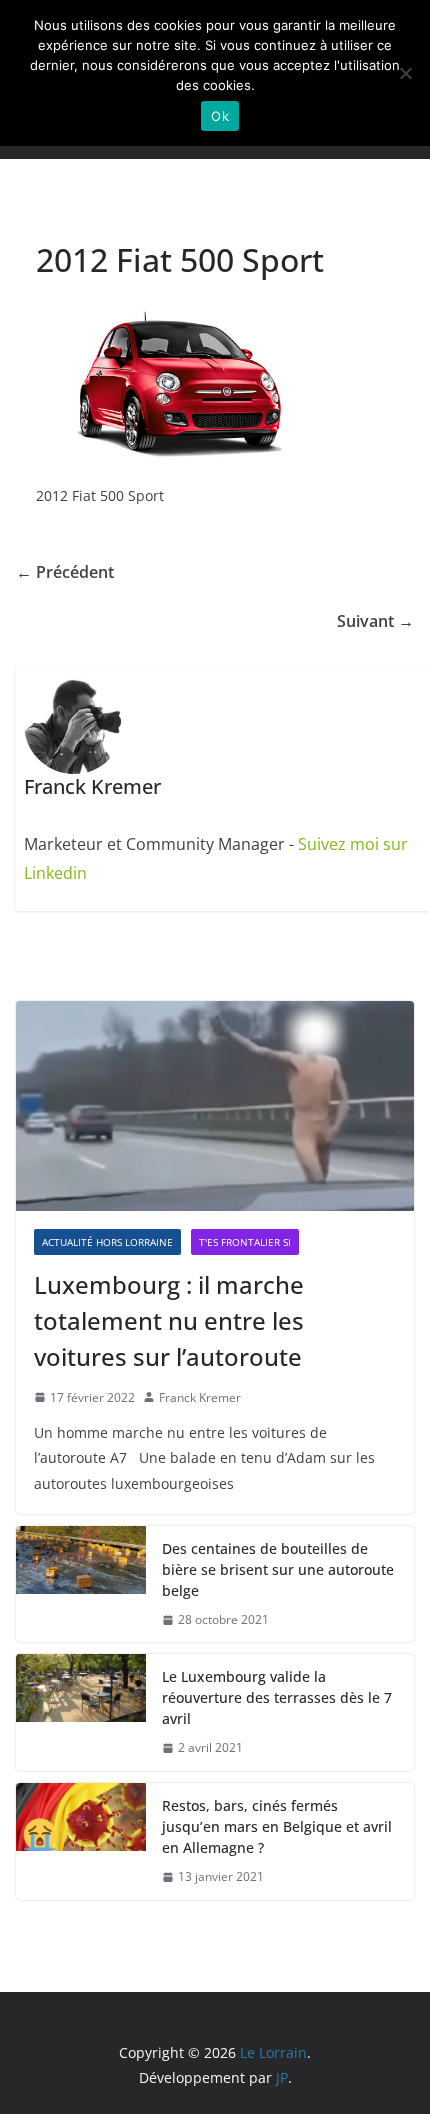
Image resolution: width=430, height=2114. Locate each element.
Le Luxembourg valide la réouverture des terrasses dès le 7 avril (277, 1697)
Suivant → (375, 621)
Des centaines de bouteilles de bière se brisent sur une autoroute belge (278, 1569)
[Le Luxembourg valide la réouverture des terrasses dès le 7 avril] (81, 1712)
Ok (220, 116)
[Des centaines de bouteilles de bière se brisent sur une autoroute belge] (81, 1584)
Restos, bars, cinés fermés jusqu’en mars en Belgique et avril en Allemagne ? (277, 1826)
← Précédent (65, 572)
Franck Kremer (200, 1397)
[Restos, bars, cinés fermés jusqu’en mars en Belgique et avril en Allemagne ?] (81, 1841)
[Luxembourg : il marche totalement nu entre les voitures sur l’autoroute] (215, 1105)
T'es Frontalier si (245, 1242)
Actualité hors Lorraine (107, 1242)
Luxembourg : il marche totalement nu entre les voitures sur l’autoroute (169, 1320)
